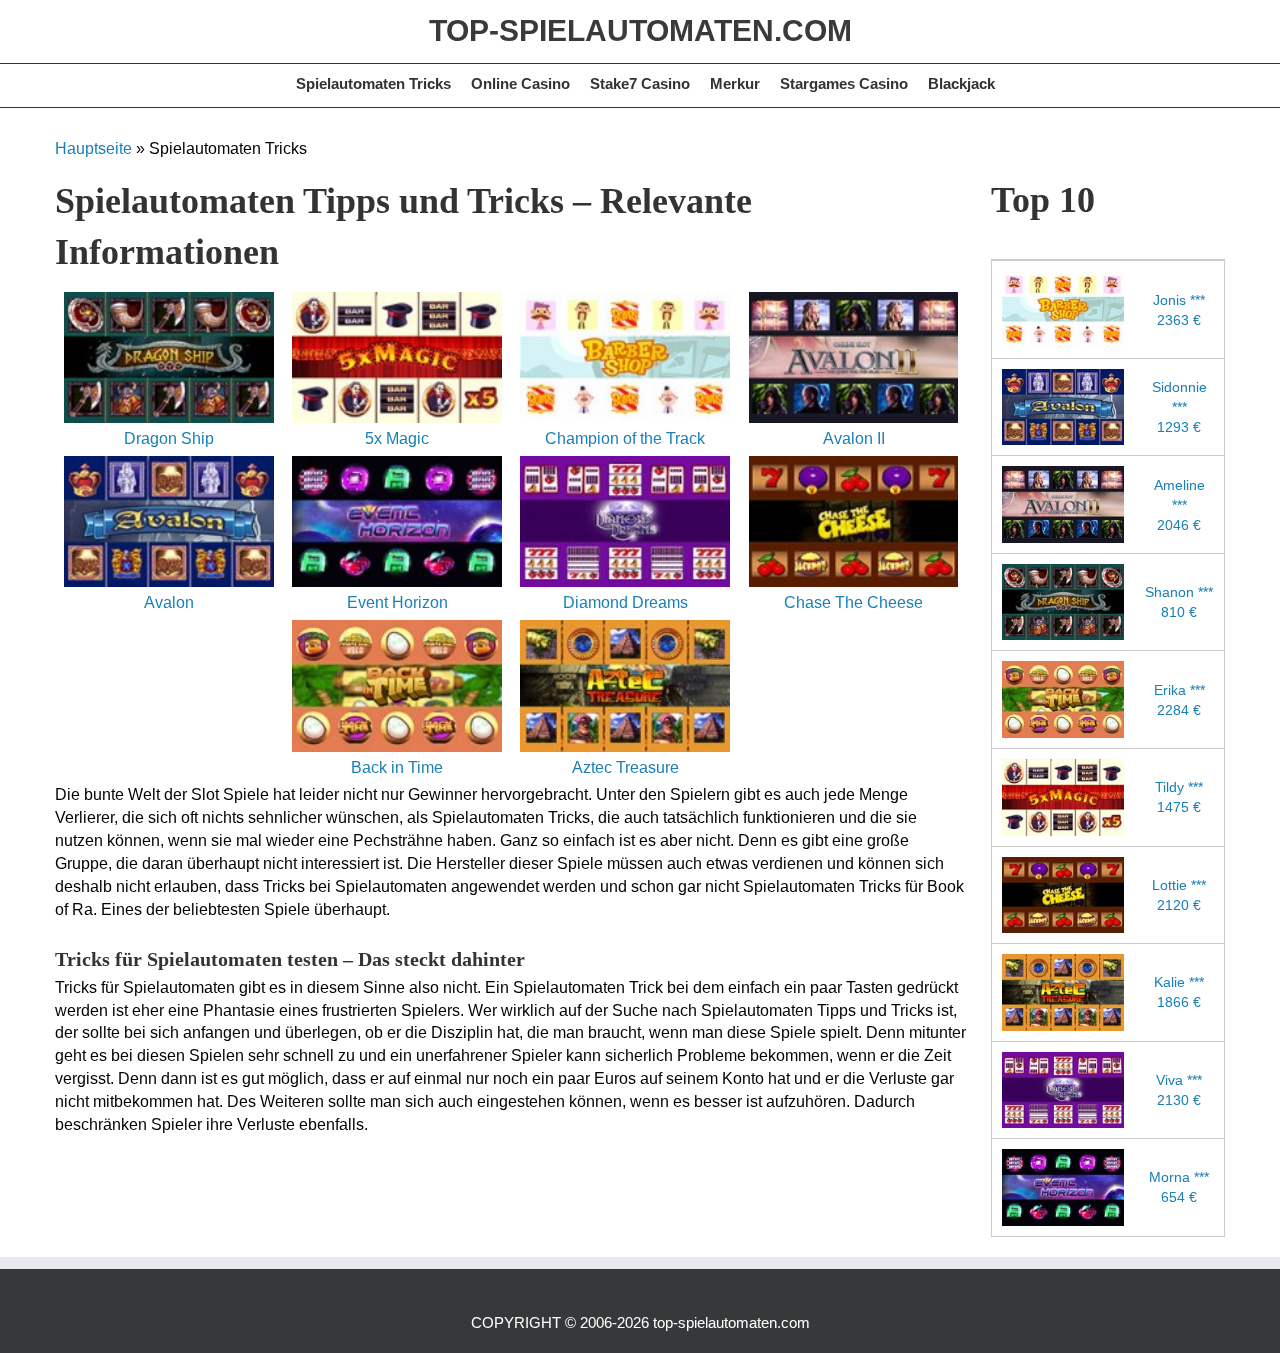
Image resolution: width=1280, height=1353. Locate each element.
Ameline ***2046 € (1179, 505)
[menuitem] (373, 85)
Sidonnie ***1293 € (1179, 407)
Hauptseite (93, 148)
